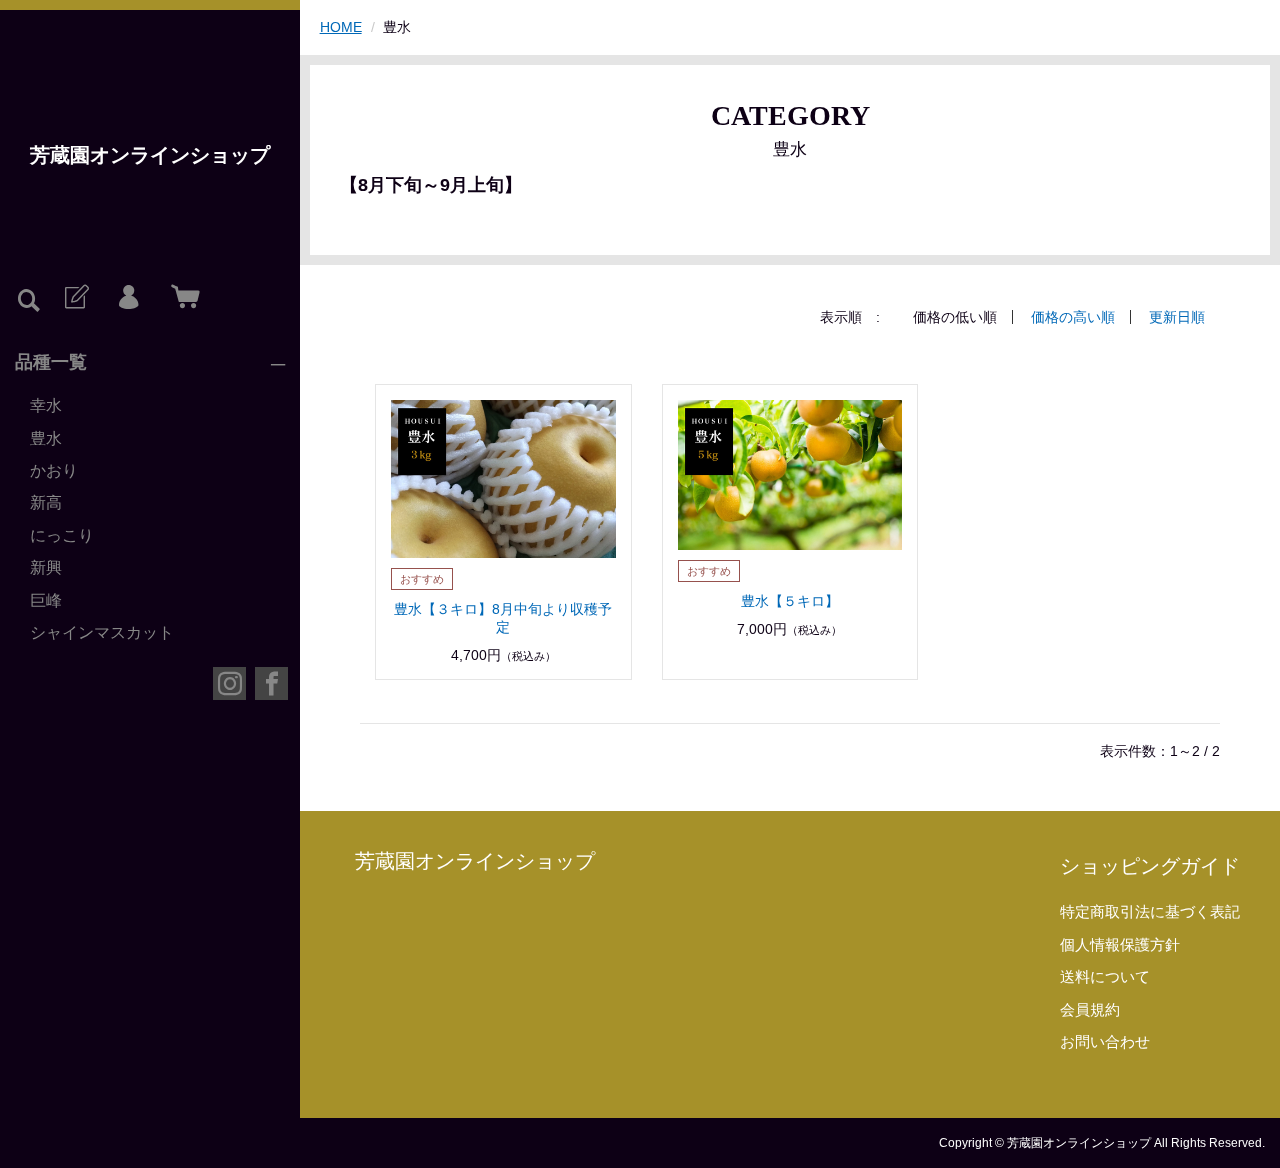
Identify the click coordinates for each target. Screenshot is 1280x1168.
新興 (46, 567)
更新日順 (1177, 317)
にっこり (62, 535)
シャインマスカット (102, 632)
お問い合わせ (1105, 1041)
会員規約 (1090, 1009)
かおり (54, 470)
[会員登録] (75, 298)
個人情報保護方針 (1120, 944)
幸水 (46, 405)
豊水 (46, 438)
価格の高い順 (1073, 317)
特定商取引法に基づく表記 (1150, 911)
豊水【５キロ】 (790, 601)
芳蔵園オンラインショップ (150, 155)
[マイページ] (128, 298)
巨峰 (46, 600)
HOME (341, 27)
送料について (1105, 976)
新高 (46, 502)
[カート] (181, 298)
